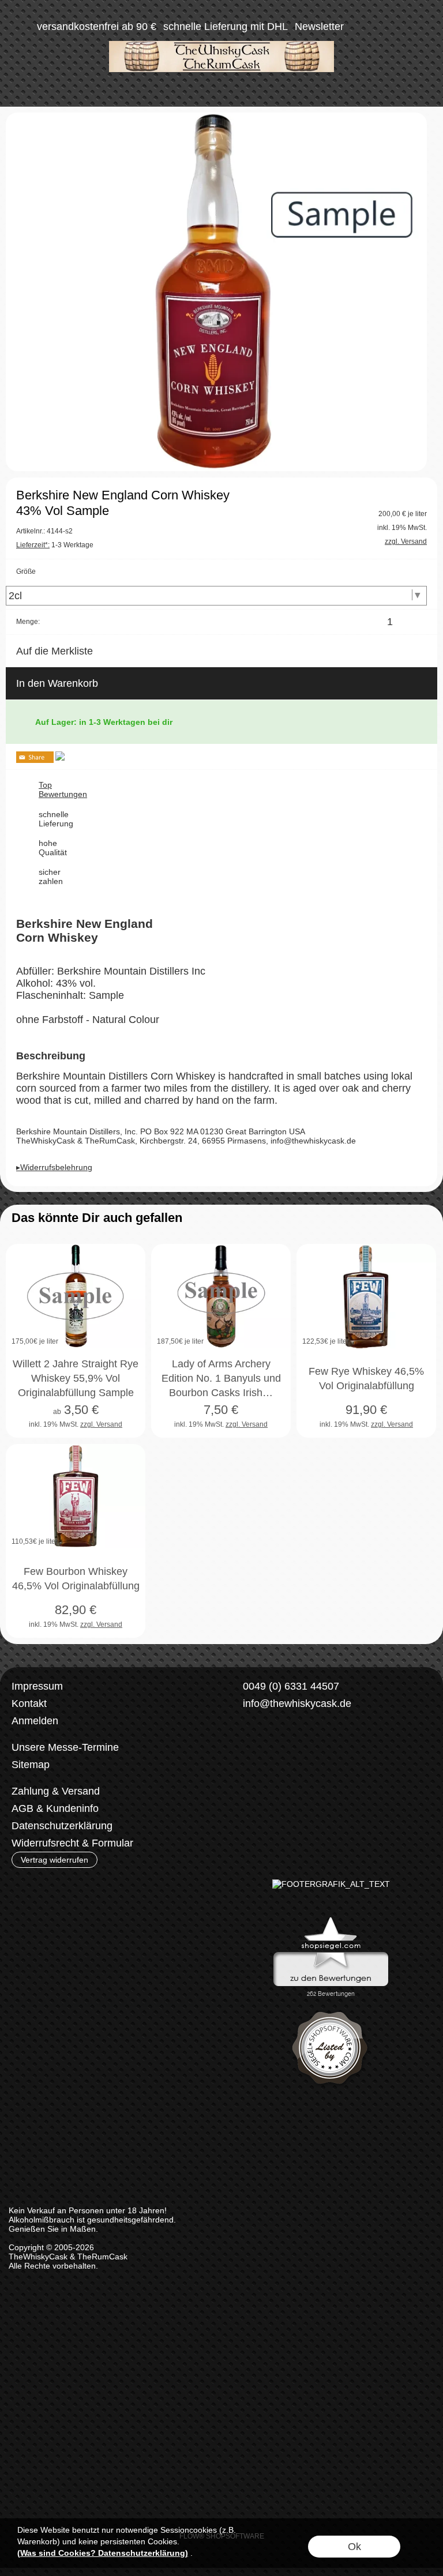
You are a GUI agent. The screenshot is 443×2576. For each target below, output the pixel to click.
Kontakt (29, 1703)
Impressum (37, 1686)
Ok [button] (354, 2547)
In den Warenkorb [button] (57, 683)
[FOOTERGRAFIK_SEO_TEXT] (331, 1884)
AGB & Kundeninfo (55, 1808)
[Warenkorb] (401, 27)
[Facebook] (239, 1746)
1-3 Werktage (55, 545)
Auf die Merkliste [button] (55, 651)
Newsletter (319, 27)
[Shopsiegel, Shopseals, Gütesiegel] (331, 1920)
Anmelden (35, 1721)
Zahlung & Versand (56, 1791)
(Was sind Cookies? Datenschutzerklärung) (103, 2553)
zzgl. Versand (101, 1424)
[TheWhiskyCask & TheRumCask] (221, 46)
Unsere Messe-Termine (65, 1747)
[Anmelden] (360, 27)
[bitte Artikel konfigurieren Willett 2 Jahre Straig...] (124, 1417)
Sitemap (31, 1765)
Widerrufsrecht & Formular (72, 1843)
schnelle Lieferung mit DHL (226, 27)
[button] (21, 27)
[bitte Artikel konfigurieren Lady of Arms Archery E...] (270, 1417)
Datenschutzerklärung (62, 1826)
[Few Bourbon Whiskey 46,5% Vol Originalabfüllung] (76, 1496)
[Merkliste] (381, 27)
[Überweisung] (291, 1792)
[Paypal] (336, 1792)
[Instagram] (269, 1746)
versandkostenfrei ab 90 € (97, 27)
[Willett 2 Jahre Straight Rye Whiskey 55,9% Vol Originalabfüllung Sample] (76, 1296)
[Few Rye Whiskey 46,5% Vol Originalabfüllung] (366, 1296)
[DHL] (246, 1792)
